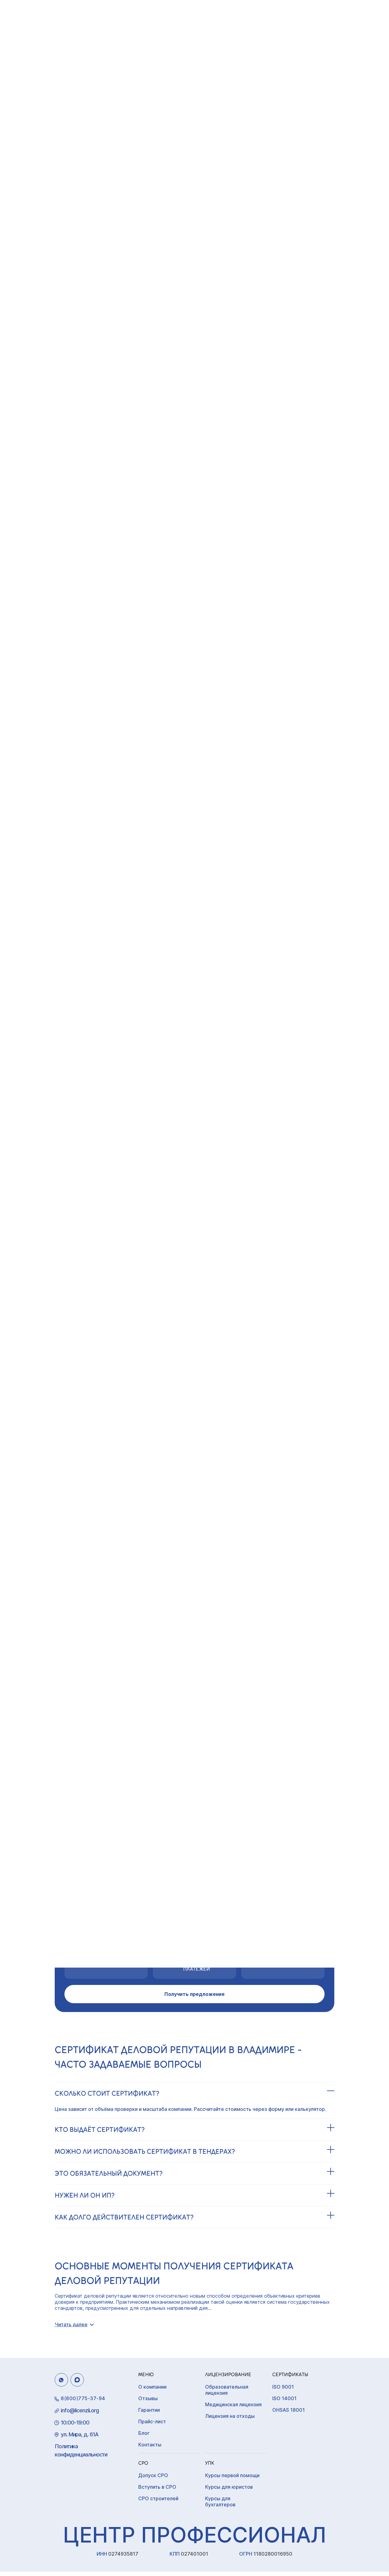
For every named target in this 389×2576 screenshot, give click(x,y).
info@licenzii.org (80, 2410)
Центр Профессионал (194, 2535)
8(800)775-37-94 (83, 2398)
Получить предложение (194, 1994)
